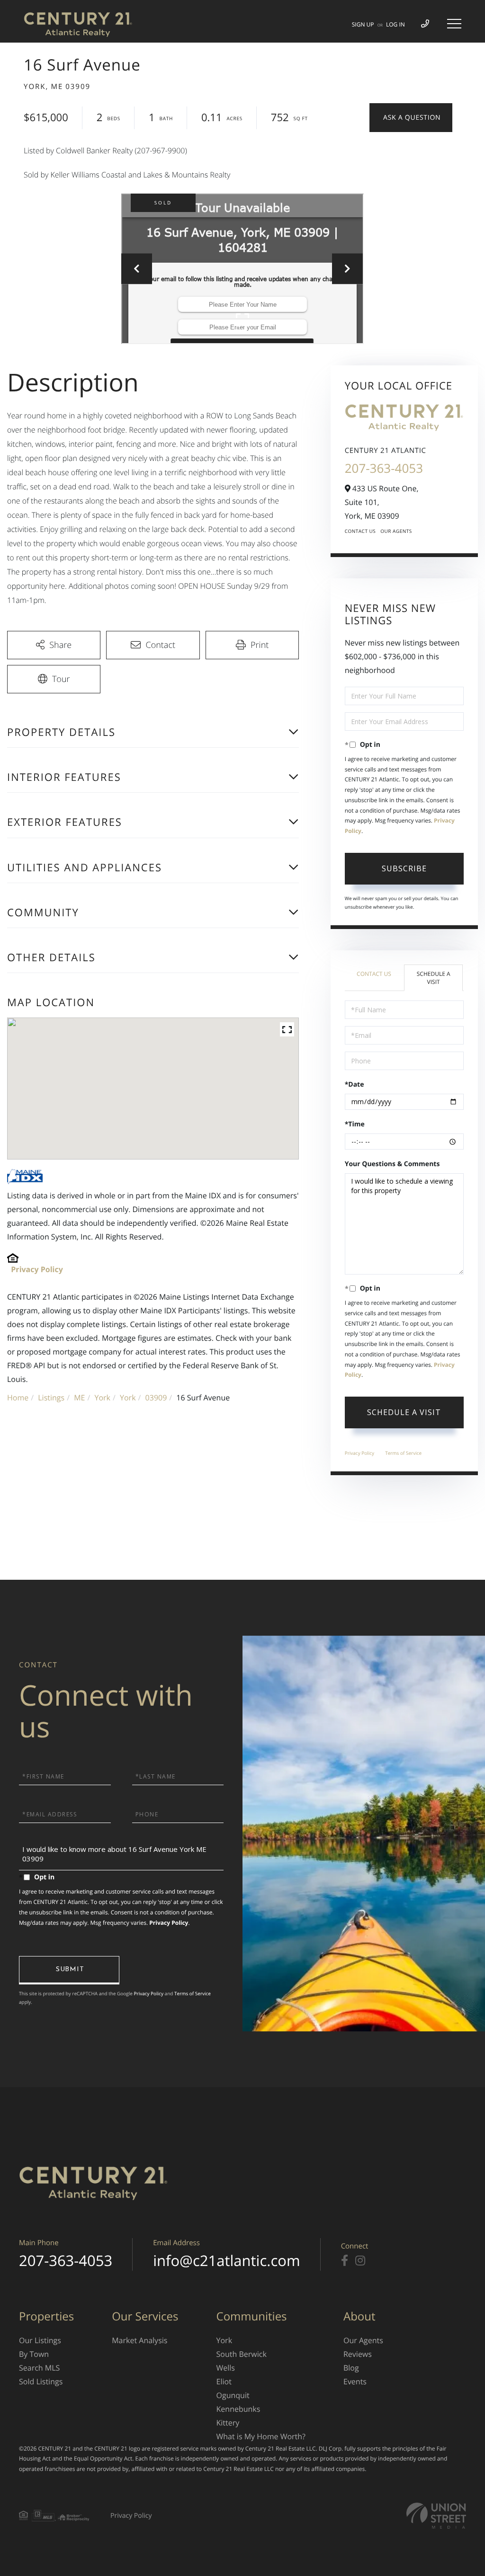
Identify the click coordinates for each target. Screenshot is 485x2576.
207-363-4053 (384, 468)
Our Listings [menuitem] (40, 2340)
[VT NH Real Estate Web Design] (436, 2516)
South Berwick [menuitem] (242, 2354)
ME (79, 1398)
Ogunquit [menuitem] (233, 2395)
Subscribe (404, 868)
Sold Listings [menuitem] (41, 2381)
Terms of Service (403, 1453)
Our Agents (396, 531)
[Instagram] (360, 2261)
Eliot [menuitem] (224, 2381)
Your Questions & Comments (392, 1164)
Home (18, 1398)
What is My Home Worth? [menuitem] (261, 2436)
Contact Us (360, 531)
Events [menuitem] (355, 2381)
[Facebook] (345, 2261)
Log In (395, 24)
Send (69, 1970)
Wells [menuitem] (226, 2368)
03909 (156, 1398)
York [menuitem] (225, 2340)
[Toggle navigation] (454, 24)
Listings (51, 1398)
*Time (355, 1124)
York (102, 1398)
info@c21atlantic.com (226, 2261)
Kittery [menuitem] (228, 2423)
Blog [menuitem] (351, 2368)
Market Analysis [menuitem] (139, 2340)
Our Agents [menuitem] (363, 2340)
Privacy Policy (37, 1269)
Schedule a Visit (434, 978)
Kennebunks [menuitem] (238, 2409)
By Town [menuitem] (34, 2354)
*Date (355, 1084)
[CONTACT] (411, 118)
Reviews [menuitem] (358, 2354)
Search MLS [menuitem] (39, 2368)
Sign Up (363, 24)
